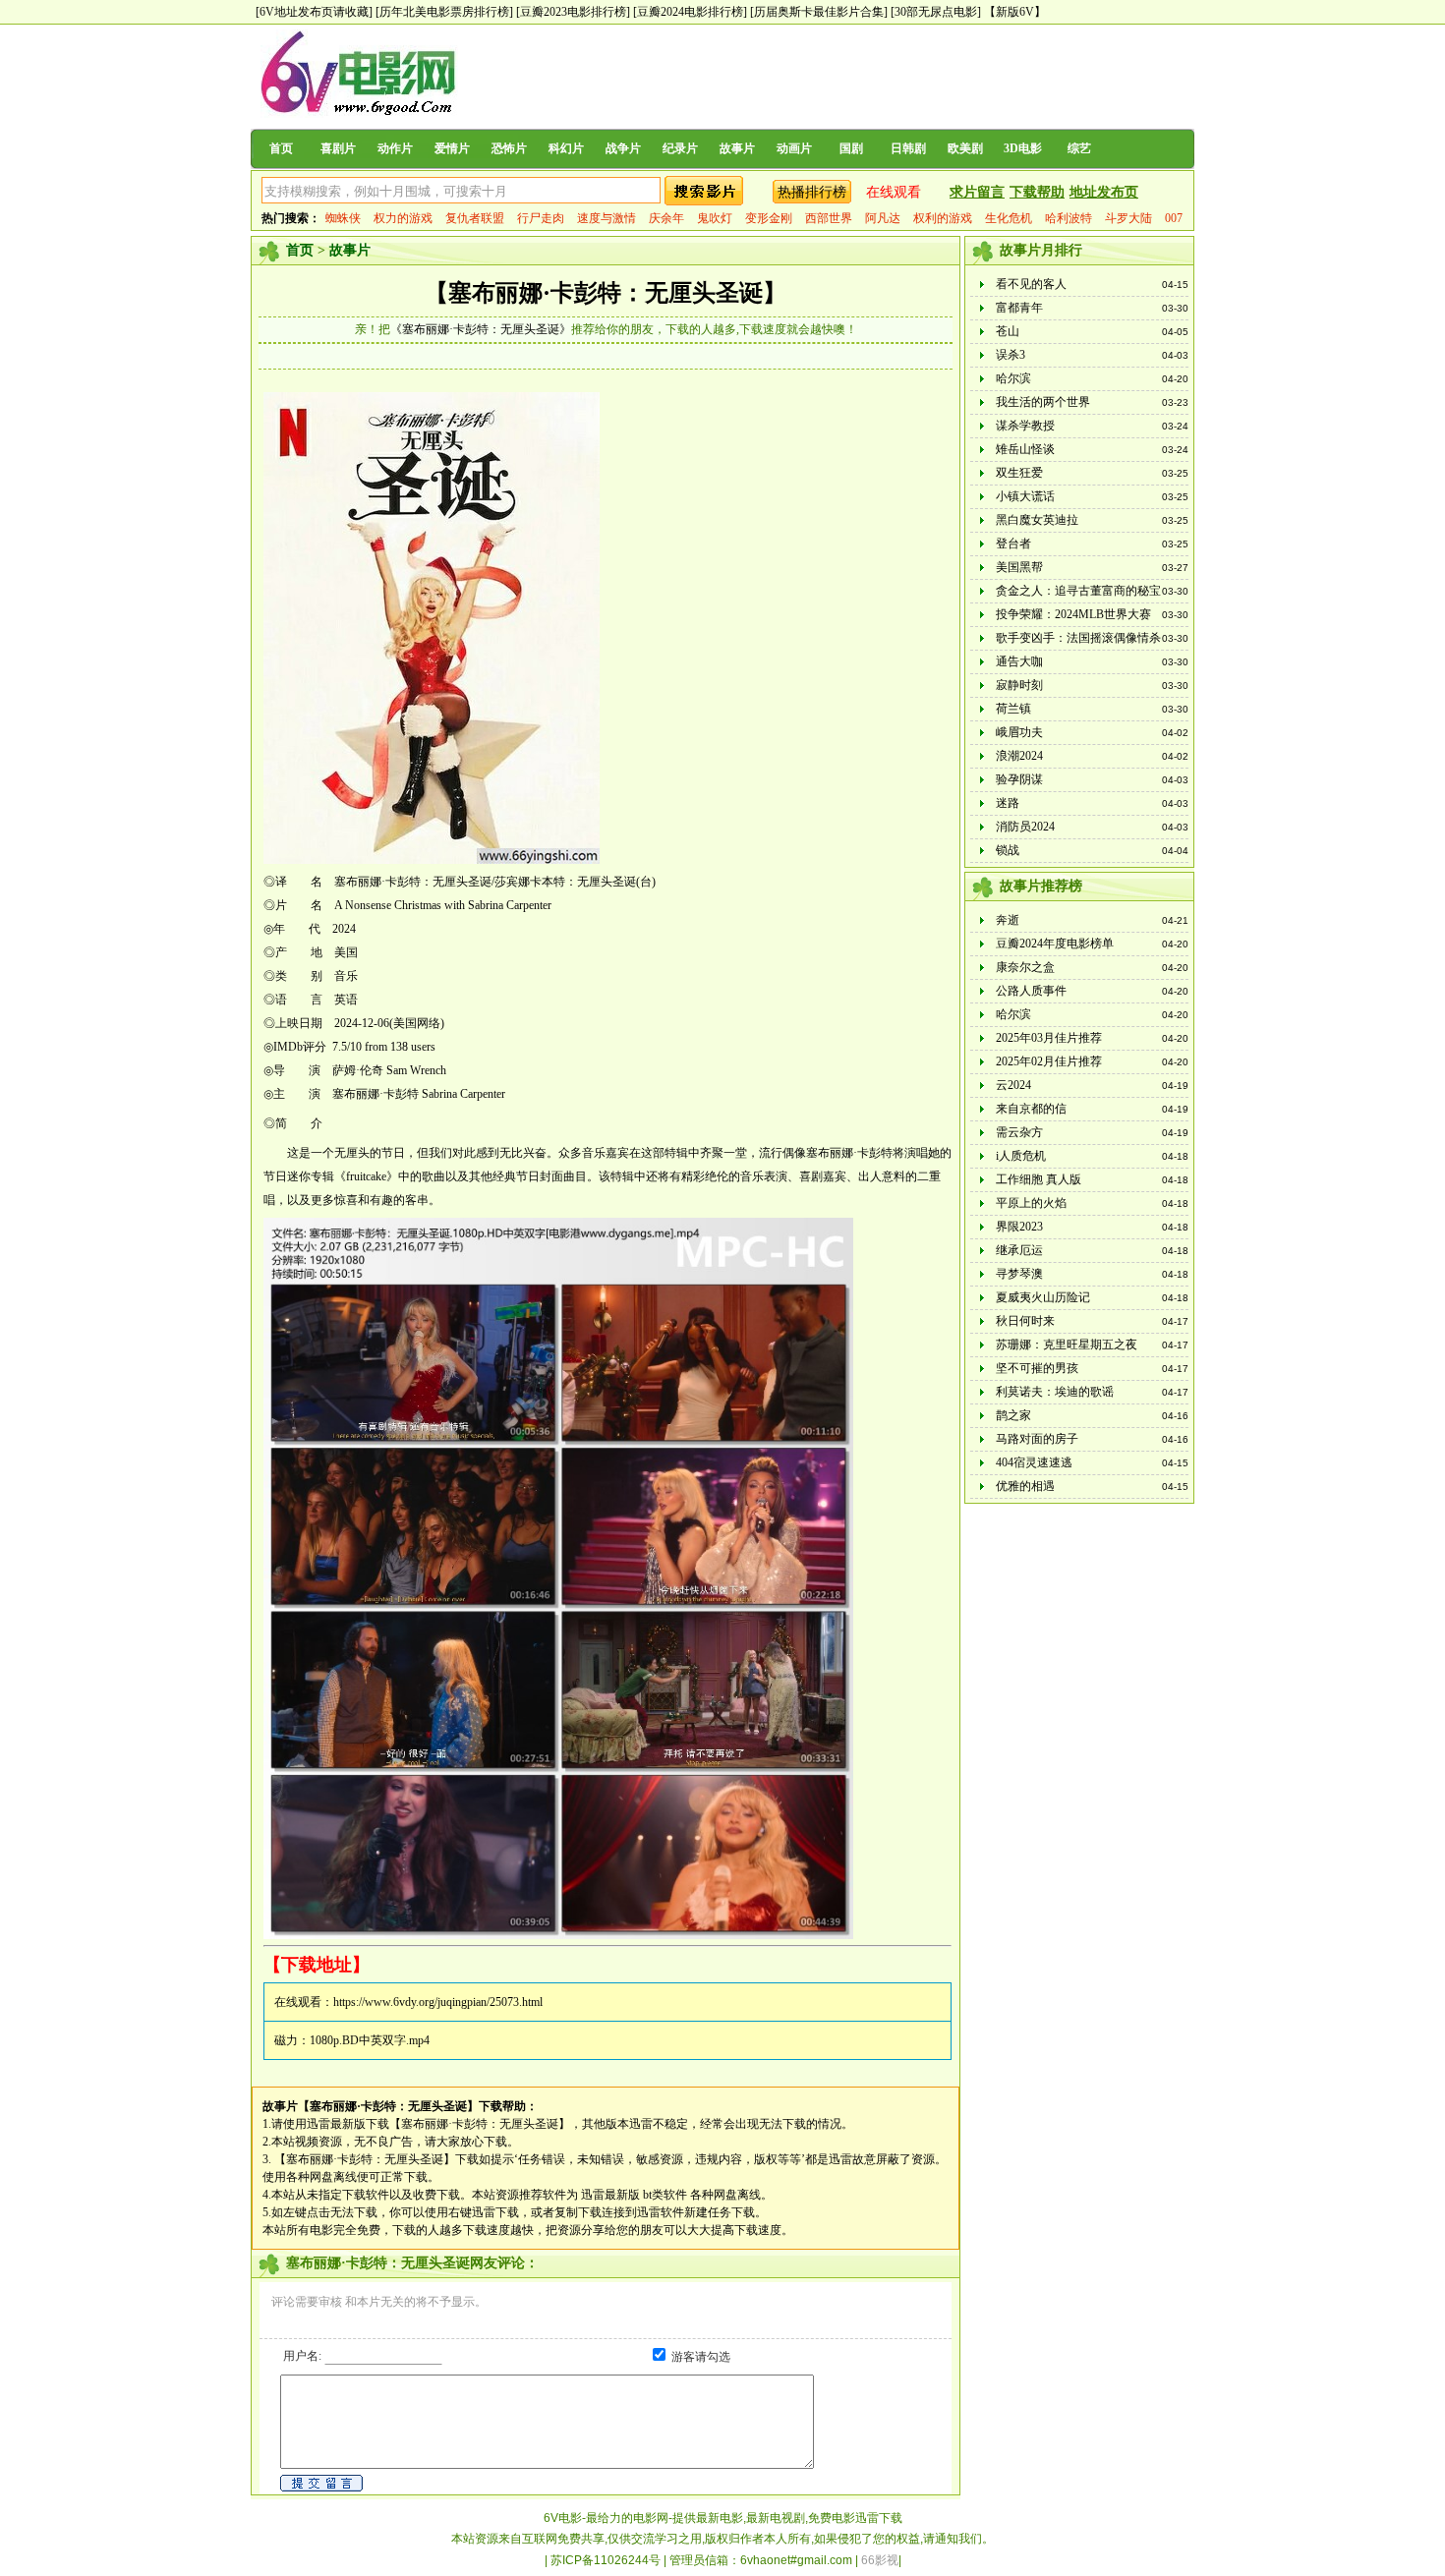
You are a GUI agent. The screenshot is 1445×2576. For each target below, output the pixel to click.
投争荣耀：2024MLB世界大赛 (1073, 614)
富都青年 (1019, 308)
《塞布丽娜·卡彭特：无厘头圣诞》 (481, 329)
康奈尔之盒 (1025, 967)
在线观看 (894, 192)
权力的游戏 (403, 218)
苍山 (1008, 331)
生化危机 (1009, 218)
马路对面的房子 (1037, 1439)
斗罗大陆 (1128, 218)
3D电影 (1023, 148)
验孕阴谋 (1019, 779)
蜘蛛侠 (343, 218)
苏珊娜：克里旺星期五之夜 (1067, 1345)
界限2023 (1019, 1227)
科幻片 (566, 148)
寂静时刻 (1019, 685)
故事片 (737, 148)
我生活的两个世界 (1043, 402)
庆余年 (666, 218)
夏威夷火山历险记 (1043, 1297)
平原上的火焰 (1031, 1203)
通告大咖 (1019, 661)
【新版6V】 (1015, 12)
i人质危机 (1021, 1156)
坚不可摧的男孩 (1037, 1368)
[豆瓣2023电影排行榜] (573, 12)
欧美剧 (965, 148)
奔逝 (1008, 920)
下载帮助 (1037, 192)
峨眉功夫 (1019, 732)
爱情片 (452, 148)
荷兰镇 (1013, 709)
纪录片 (680, 148)
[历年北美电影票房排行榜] (444, 12)
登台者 (1013, 544)
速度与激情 (607, 218)
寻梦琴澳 (1019, 1274)
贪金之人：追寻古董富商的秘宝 (1078, 591)
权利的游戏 (943, 218)
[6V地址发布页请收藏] (314, 12)
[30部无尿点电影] (936, 12)
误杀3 (1011, 355)
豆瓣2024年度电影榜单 (1055, 944)
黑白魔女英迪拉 (1037, 520)
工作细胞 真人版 (1039, 1179)
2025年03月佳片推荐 (1049, 1038)
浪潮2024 (1019, 756)
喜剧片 (338, 148)
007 (1174, 218)
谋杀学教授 (1025, 426)
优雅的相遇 (1025, 1486)
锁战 (1008, 850)
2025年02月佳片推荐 (1049, 1061)
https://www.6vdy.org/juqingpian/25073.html (438, 2002)
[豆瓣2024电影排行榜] (690, 12)
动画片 (794, 148)
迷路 (1008, 803)
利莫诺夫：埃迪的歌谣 (1055, 1392)
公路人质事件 (1031, 991)
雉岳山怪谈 (1025, 449)
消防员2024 (1025, 827)
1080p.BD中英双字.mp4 (370, 2040)
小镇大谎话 (1025, 496)
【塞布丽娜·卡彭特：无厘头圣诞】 (606, 293)
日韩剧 (908, 148)
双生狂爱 (1019, 473)
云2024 (1013, 1085)
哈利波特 (1069, 218)
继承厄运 (1019, 1250)
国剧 (851, 148)
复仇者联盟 (475, 218)
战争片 (623, 148)
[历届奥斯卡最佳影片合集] (819, 12)
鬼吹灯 (715, 218)
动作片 (395, 148)
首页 (281, 148)
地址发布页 (1104, 192)
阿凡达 (883, 218)
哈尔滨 (1013, 378)
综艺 (1079, 148)
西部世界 (829, 218)
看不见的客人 (1031, 284)
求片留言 (977, 192)
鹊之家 (1013, 1415)
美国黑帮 (1019, 567)
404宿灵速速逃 (1034, 1462)
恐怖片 (509, 148)
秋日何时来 (1025, 1321)
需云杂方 (1019, 1132)
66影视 (880, 2560)
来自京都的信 (1031, 1109)
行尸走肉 (541, 218)
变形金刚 (769, 218)
